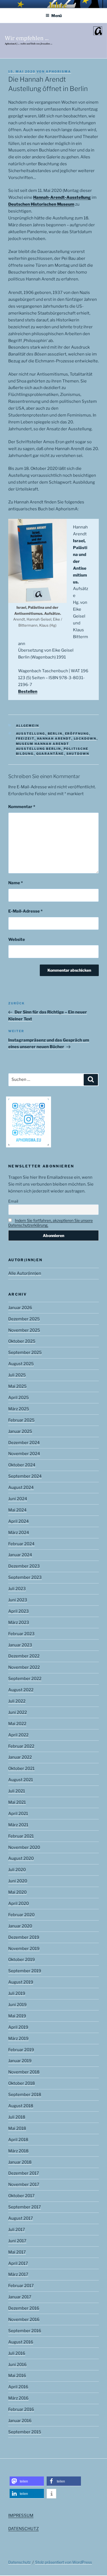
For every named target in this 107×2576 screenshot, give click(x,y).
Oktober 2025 (22, 1341)
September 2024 (25, 1476)
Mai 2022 (17, 1724)
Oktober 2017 (21, 2196)
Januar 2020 (20, 1926)
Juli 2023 (17, 1589)
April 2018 (18, 2140)
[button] (27, 2481)
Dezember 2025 (24, 1319)
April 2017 (18, 2263)
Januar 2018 (20, 2162)
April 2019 (18, 2027)
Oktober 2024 (22, 1465)
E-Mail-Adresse (25, 911)
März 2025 (19, 1409)
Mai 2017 (17, 2252)
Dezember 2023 (24, 1566)
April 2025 (19, 1398)
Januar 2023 (20, 1645)
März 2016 (18, 2398)
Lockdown (85, 739)
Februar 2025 (21, 1420)
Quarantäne (50, 754)
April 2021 (18, 1814)
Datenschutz (19, 2562)
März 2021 (18, 1825)
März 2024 (19, 1533)
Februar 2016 (21, 2409)
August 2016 (21, 2342)
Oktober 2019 (22, 1960)
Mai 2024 (17, 1510)
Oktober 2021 (21, 1768)
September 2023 (25, 1577)
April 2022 (18, 1735)
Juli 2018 (17, 2117)
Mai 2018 (17, 2128)
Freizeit (25, 739)
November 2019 (24, 1949)
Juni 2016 (17, 2365)
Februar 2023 (21, 1634)
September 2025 (25, 1352)
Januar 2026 (20, 1308)
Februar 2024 (21, 1544)
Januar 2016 (20, 2421)
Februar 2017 (21, 2286)
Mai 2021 (17, 1802)
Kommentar (22, 807)
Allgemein (28, 726)
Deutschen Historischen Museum (41, 204)
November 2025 (24, 1330)
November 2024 (24, 1454)
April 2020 (19, 1903)
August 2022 (21, 1690)
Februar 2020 (21, 1915)
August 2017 (21, 2218)
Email (13, 1201)
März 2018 (18, 2151)
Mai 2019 (17, 2016)
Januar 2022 (20, 1757)
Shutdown (78, 754)
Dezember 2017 (24, 2173)
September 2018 (25, 2095)
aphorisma (58, 71)
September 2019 (25, 1971)
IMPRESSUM (21, 2516)
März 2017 (18, 2274)
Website (17, 940)
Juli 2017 (17, 2230)
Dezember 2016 (24, 2308)
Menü (57, 16)
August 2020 (21, 1858)
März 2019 (18, 2038)
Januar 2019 (20, 2061)
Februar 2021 (21, 1836)
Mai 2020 (17, 1892)
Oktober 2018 (22, 2083)
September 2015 (25, 2432)
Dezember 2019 (24, 1937)
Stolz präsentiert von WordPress (64, 2562)
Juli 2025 (17, 1375)
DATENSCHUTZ (23, 2529)
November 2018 (24, 2072)
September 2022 (25, 1679)
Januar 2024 (20, 1555)
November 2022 (24, 1667)
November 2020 (24, 1847)
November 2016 (24, 2319)
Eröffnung (77, 734)
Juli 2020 (17, 1870)
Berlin (55, 734)
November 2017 (24, 2184)
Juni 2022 (18, 1712)
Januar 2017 (20, 2297)
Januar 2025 (20, 1431)
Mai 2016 (17, 2376)
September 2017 (25, 2207)
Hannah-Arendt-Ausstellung (62, 197)
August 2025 (21, 1364)
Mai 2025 (17, 1386)
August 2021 (21, 1780)
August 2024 (21, 1487)
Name (16, 883)
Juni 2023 (18, 1600)
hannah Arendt (54, 739)
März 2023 (19, 1622)
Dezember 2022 (24, 1656)
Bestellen (28, 691)
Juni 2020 (18, 1881)
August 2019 (21, 1982)
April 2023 (19, 1611)
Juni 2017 (17, 2241)
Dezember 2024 (24, 1443)
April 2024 (19, 1521)
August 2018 (21, 2106)
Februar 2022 (21, 1746)
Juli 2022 (17, 1701)
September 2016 (25, 2331)
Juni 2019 (17, 2005)
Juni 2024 (18, 1499)
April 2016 (18, 2387)
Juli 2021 (17, 1791)
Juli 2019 (17, 1993)
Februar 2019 (21, 2050)
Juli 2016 (17, 2353)
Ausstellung (31, 734)
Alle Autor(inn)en (25, 1273)
